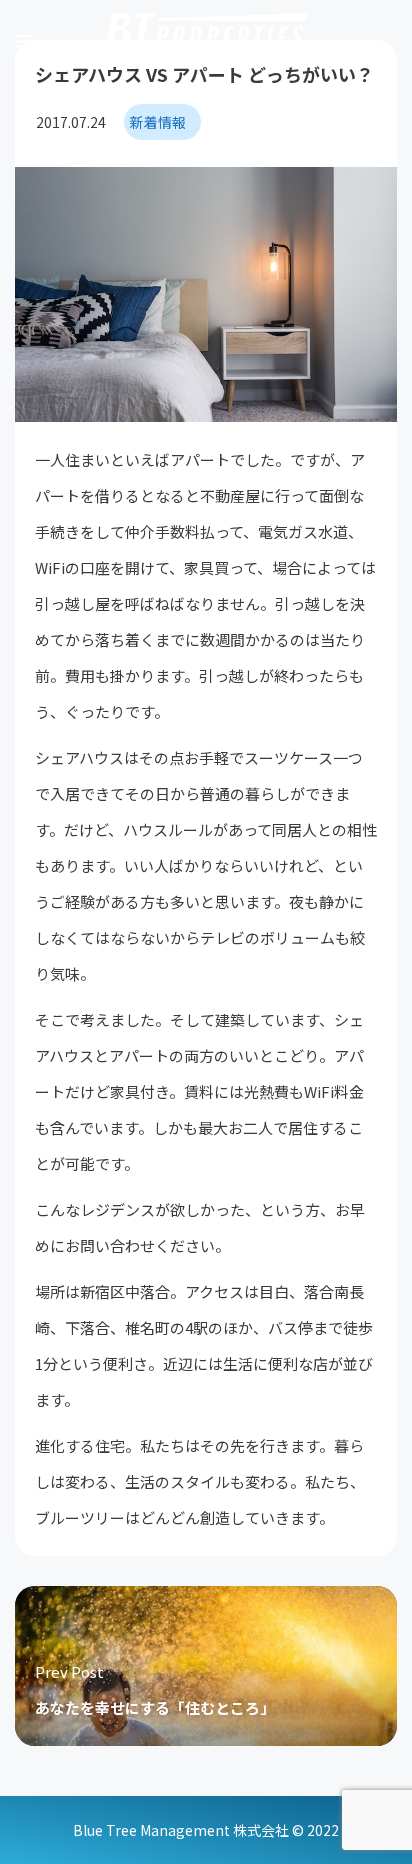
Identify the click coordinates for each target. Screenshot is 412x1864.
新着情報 (158, 122)
